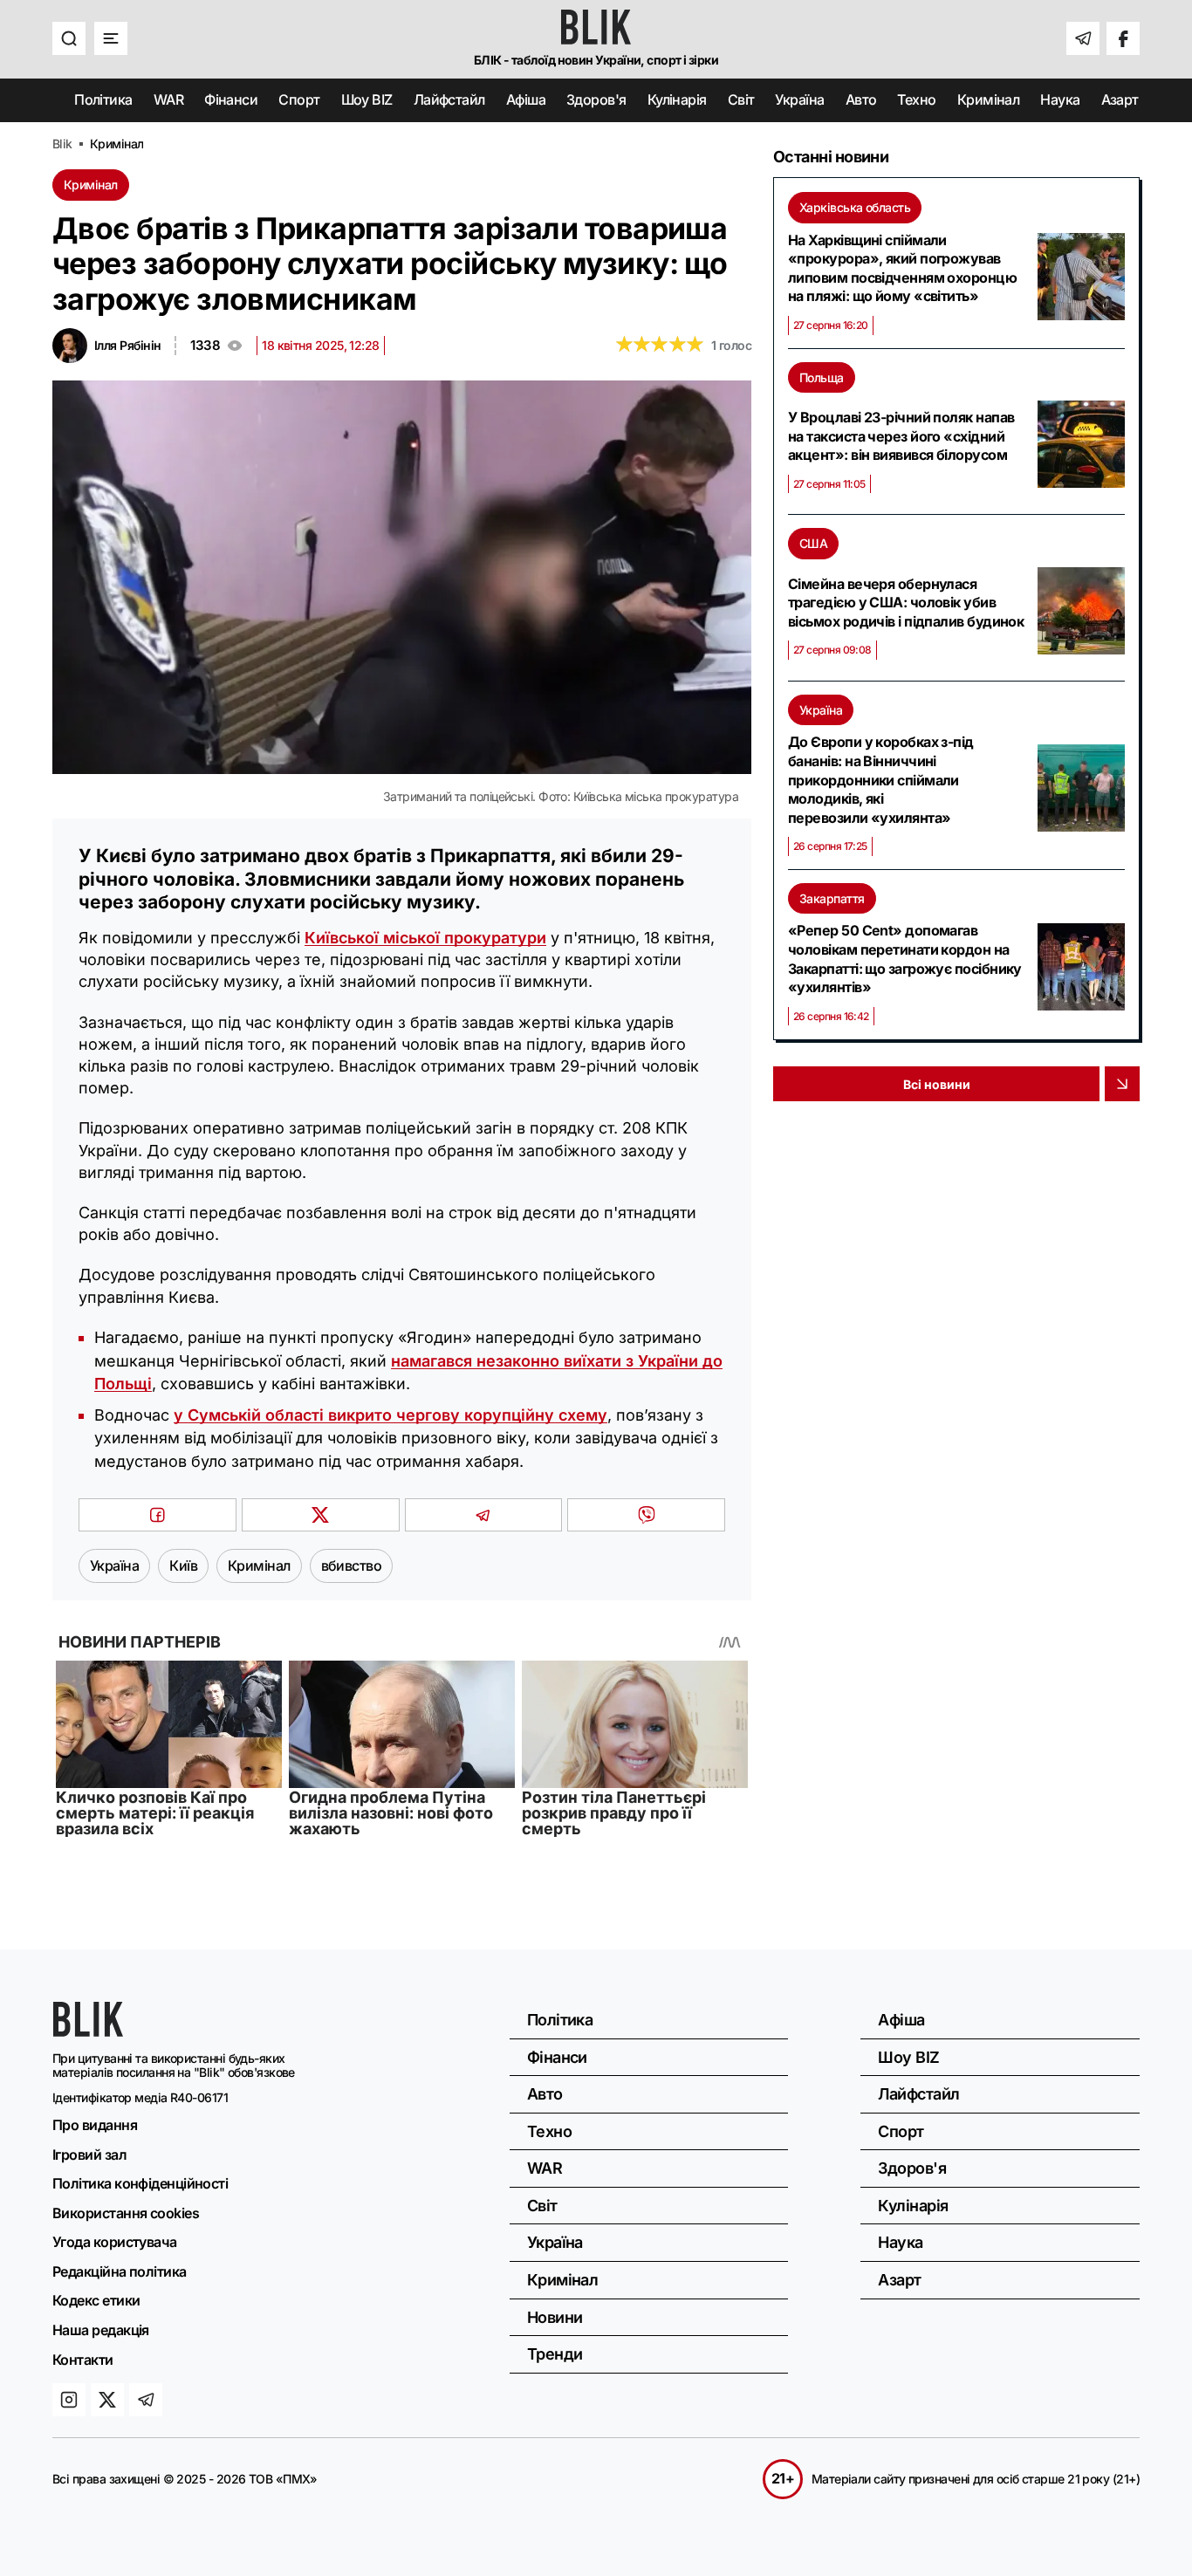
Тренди (555, 2354)
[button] (69, 38)
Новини (555, 2317)
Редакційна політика (120, 2271)
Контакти (83, 2360)
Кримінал (989, 99)
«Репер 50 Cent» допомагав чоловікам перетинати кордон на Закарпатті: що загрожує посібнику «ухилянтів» (905, 959)
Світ (741, 99)
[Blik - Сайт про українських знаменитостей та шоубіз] (88, 2031)
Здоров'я (596, 99)
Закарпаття (832, 898)
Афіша (526, 99)
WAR (168, 99)
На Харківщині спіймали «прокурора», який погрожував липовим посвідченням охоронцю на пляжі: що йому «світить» (902, 268)
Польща (822, 377)
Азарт (1120, 99)
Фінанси (231, 99)
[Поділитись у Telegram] (484, 1515)
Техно (916, 99)
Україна (799, 99)
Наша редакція (101, 2330)
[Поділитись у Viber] (646, 1515)
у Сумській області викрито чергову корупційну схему (390, 1415)
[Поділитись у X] (321, 1515)
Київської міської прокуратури (425, 938)
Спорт (299, 99)
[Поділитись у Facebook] (158, 1515)
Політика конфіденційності (140, 2183)
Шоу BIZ (367, 99)
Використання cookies (126, 2213)
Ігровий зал (89, 2155)
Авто (861, 99)
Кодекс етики (96, 2300)
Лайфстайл (449, 99)
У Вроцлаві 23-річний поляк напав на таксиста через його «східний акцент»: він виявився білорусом (901, 436)
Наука (1060, 99)
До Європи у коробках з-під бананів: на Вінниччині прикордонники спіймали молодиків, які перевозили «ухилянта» (881, 779)
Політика (103, 99)
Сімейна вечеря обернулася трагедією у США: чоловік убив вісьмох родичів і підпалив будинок (906, 603)
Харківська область (855, 207)
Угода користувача (115, 2242)
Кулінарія (677, 99)
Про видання (95, 2125)
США (813, 543)
